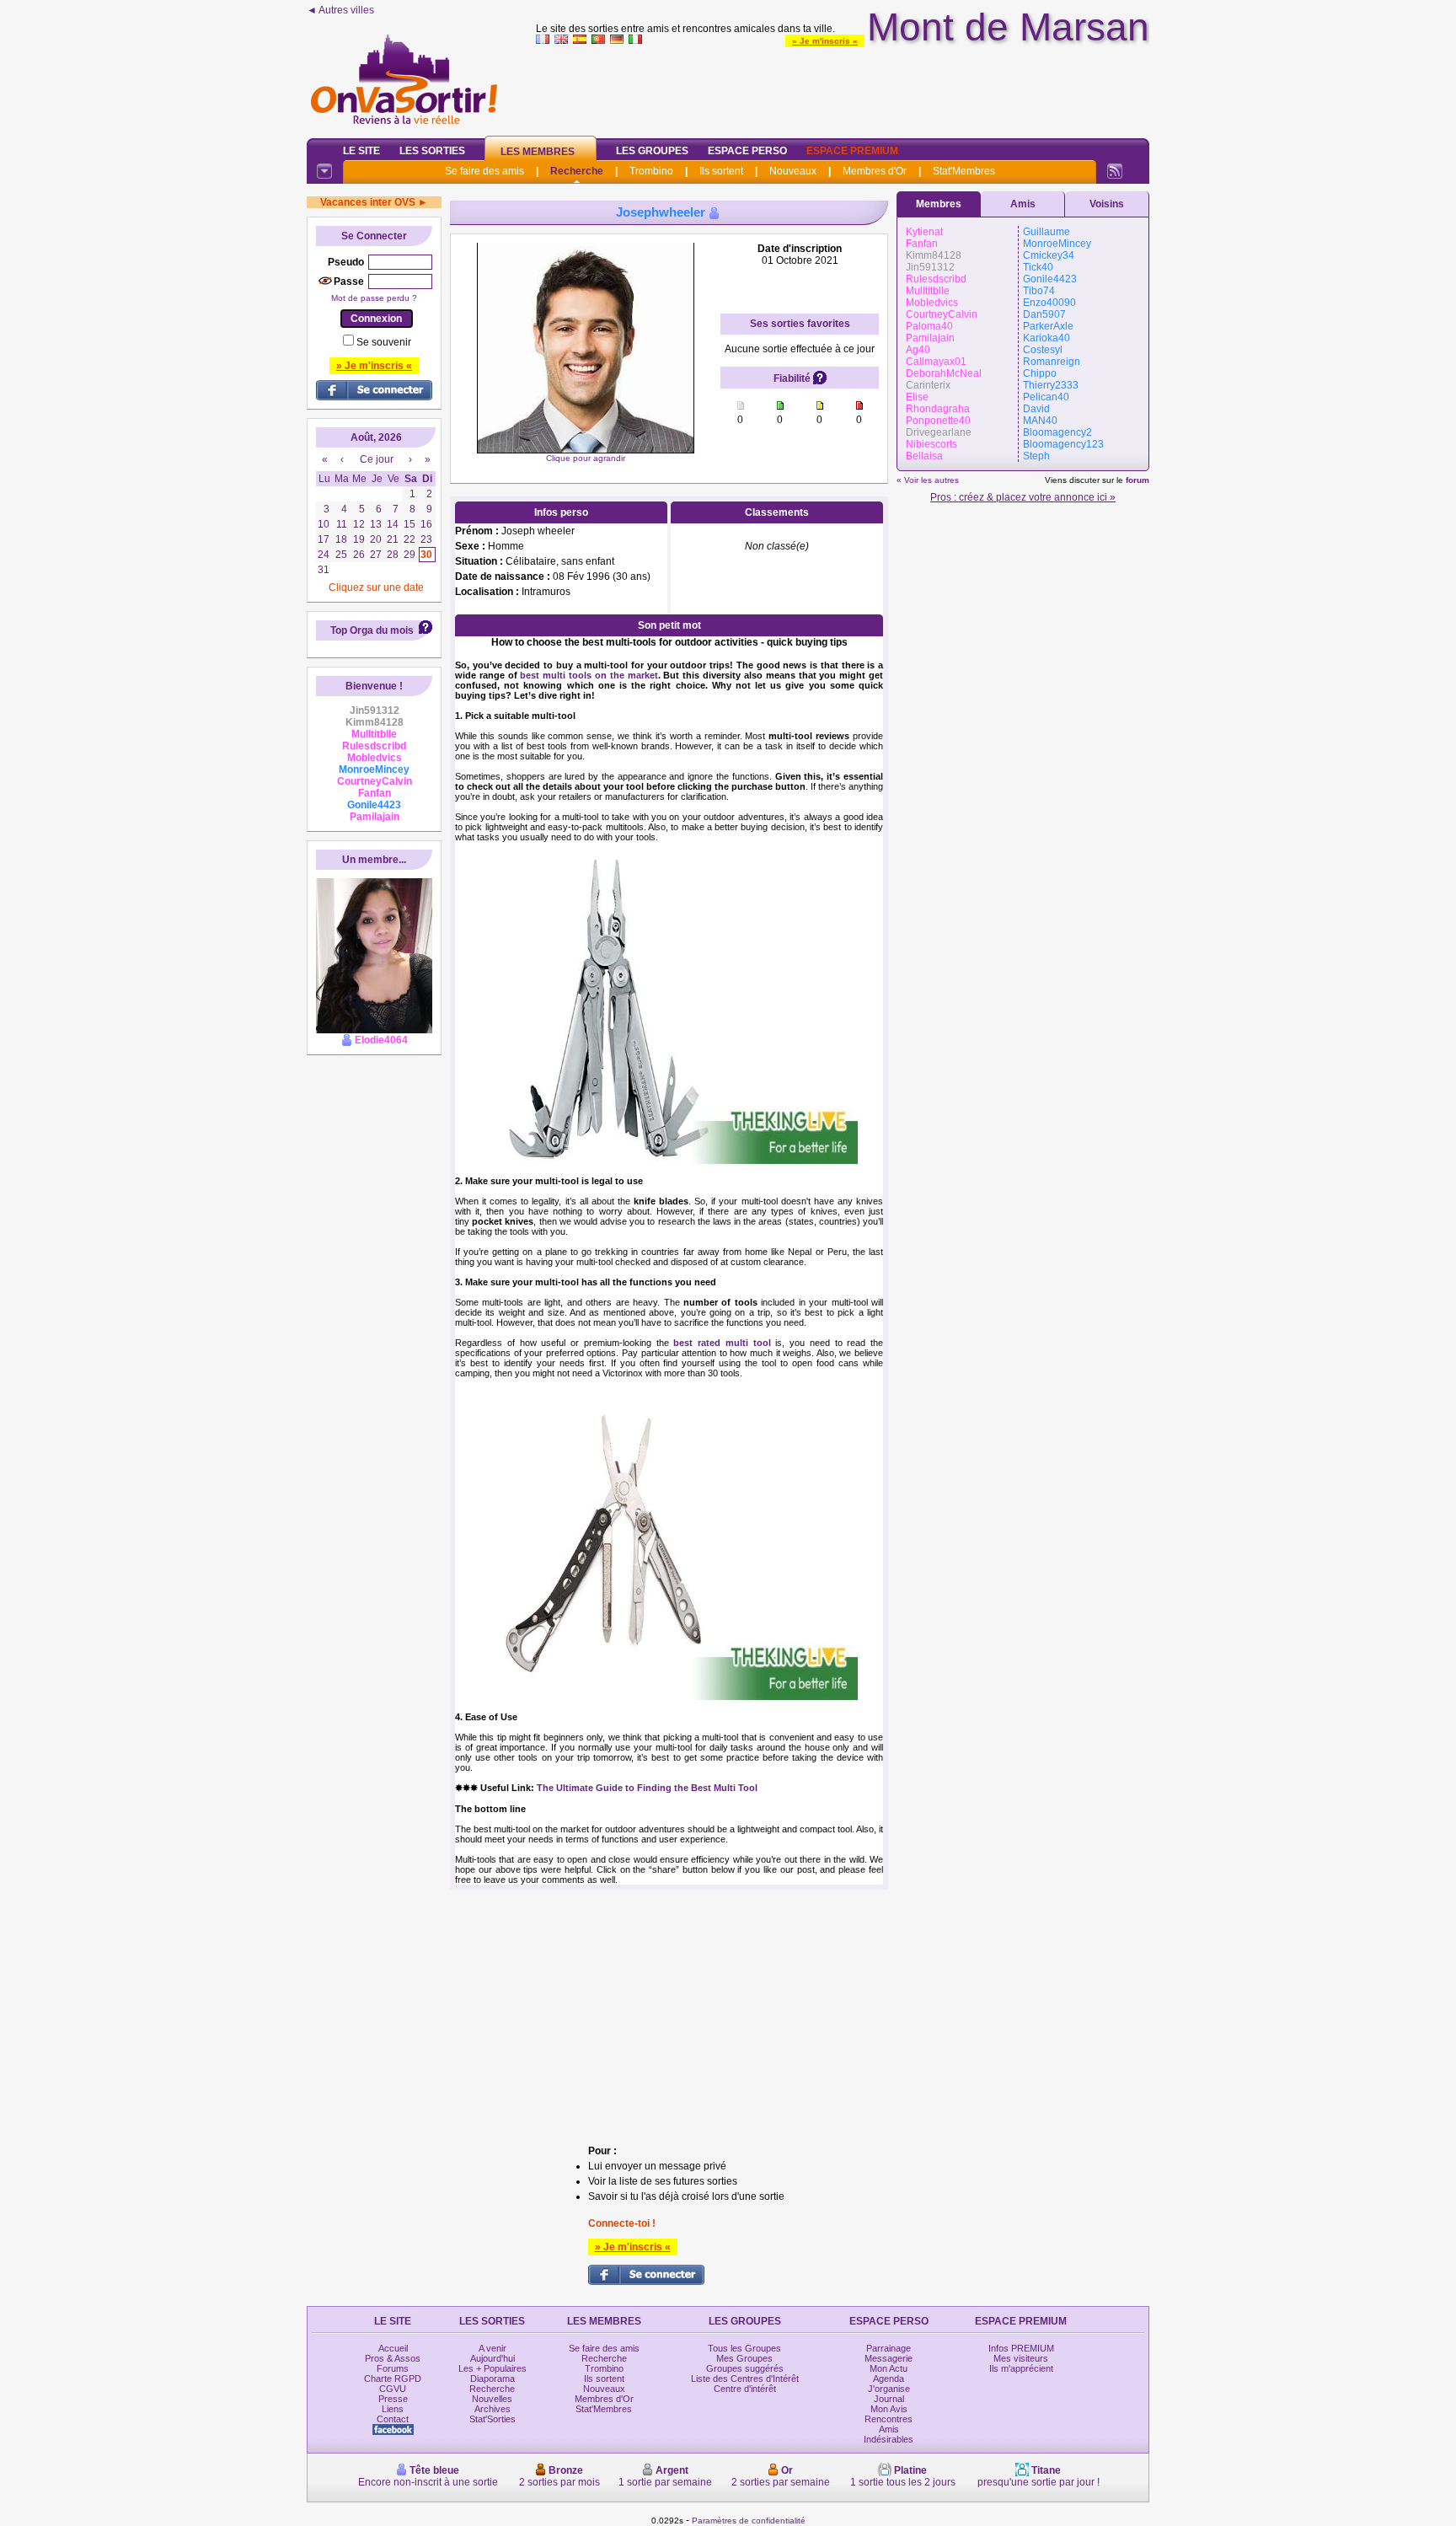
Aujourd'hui (492, 2358)
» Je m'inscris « (825, 41)
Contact (393, 2419)
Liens (393, 2409)
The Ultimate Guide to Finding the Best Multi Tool (647, 1788)
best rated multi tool (722, 1343)
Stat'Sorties (492, 2419)
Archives (492, 2409)
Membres (939, 204)
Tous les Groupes (744, 2348)
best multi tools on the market (589, 675)
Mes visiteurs (1021, 2358)
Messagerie (889, 2358)
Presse (393, 2399)
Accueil (393, 2348)
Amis (1023, 204)
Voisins (1107, 204)
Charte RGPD (393, 2379)
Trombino (651, 171)
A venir (492, 2348)
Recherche (577, 171)
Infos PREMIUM (1021, 2348)
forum (1137, 480)
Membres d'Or (875, 171)
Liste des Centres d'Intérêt (745, 2379)
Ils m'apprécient (1021, 2368)
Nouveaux (793, 171)
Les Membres (538, 152)
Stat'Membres (964, 171)
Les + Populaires (492, 2368)
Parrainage (889, 2348)
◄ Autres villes (340, 10)
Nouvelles (492, 2399)
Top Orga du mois (372, 630)
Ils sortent (721, 171)
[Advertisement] (843, 88)
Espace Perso (747, 151)
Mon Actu (889, 2368)
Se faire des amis (484, 171)
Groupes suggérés (745, 2368)
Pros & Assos (393, 2358)
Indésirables (889, 2439)
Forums (393, 2368)
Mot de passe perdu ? (374, 298)
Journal (889, 2399)
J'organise (889, 2389)
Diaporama (492, 2379)
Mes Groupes (744, 2358)
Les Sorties (432, 151)
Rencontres (889, 2419)
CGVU (393, 2389)
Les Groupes (652, 151)
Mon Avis (889, 2409)
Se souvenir (384, 342)
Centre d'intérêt (745, 2389)
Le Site (361, 151)
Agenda (889, 2379)
